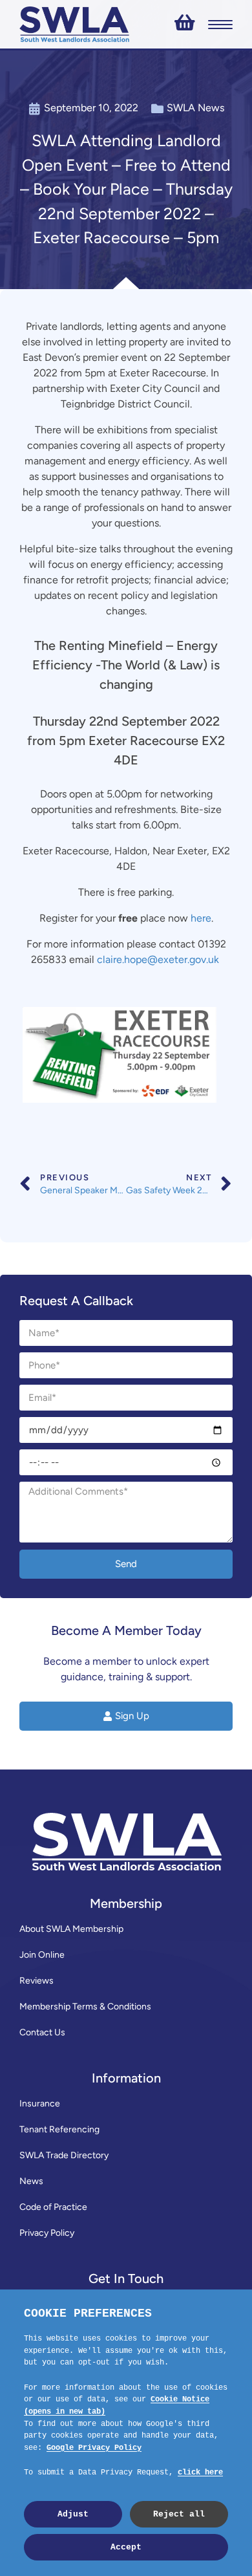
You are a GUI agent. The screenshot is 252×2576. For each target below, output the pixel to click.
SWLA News (195, 108)
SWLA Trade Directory (64, 2155)
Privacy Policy (47, 2233)
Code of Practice (53, 2207)
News (31, 2181)
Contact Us (42, 2032)
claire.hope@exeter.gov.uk (159, 959)
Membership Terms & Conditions (85, 2007)
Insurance (40, 2104)
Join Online (42, 1955)
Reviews (37, 1981)
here (201, 918)
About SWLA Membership (71, 1929)
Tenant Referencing (59, 2129)
